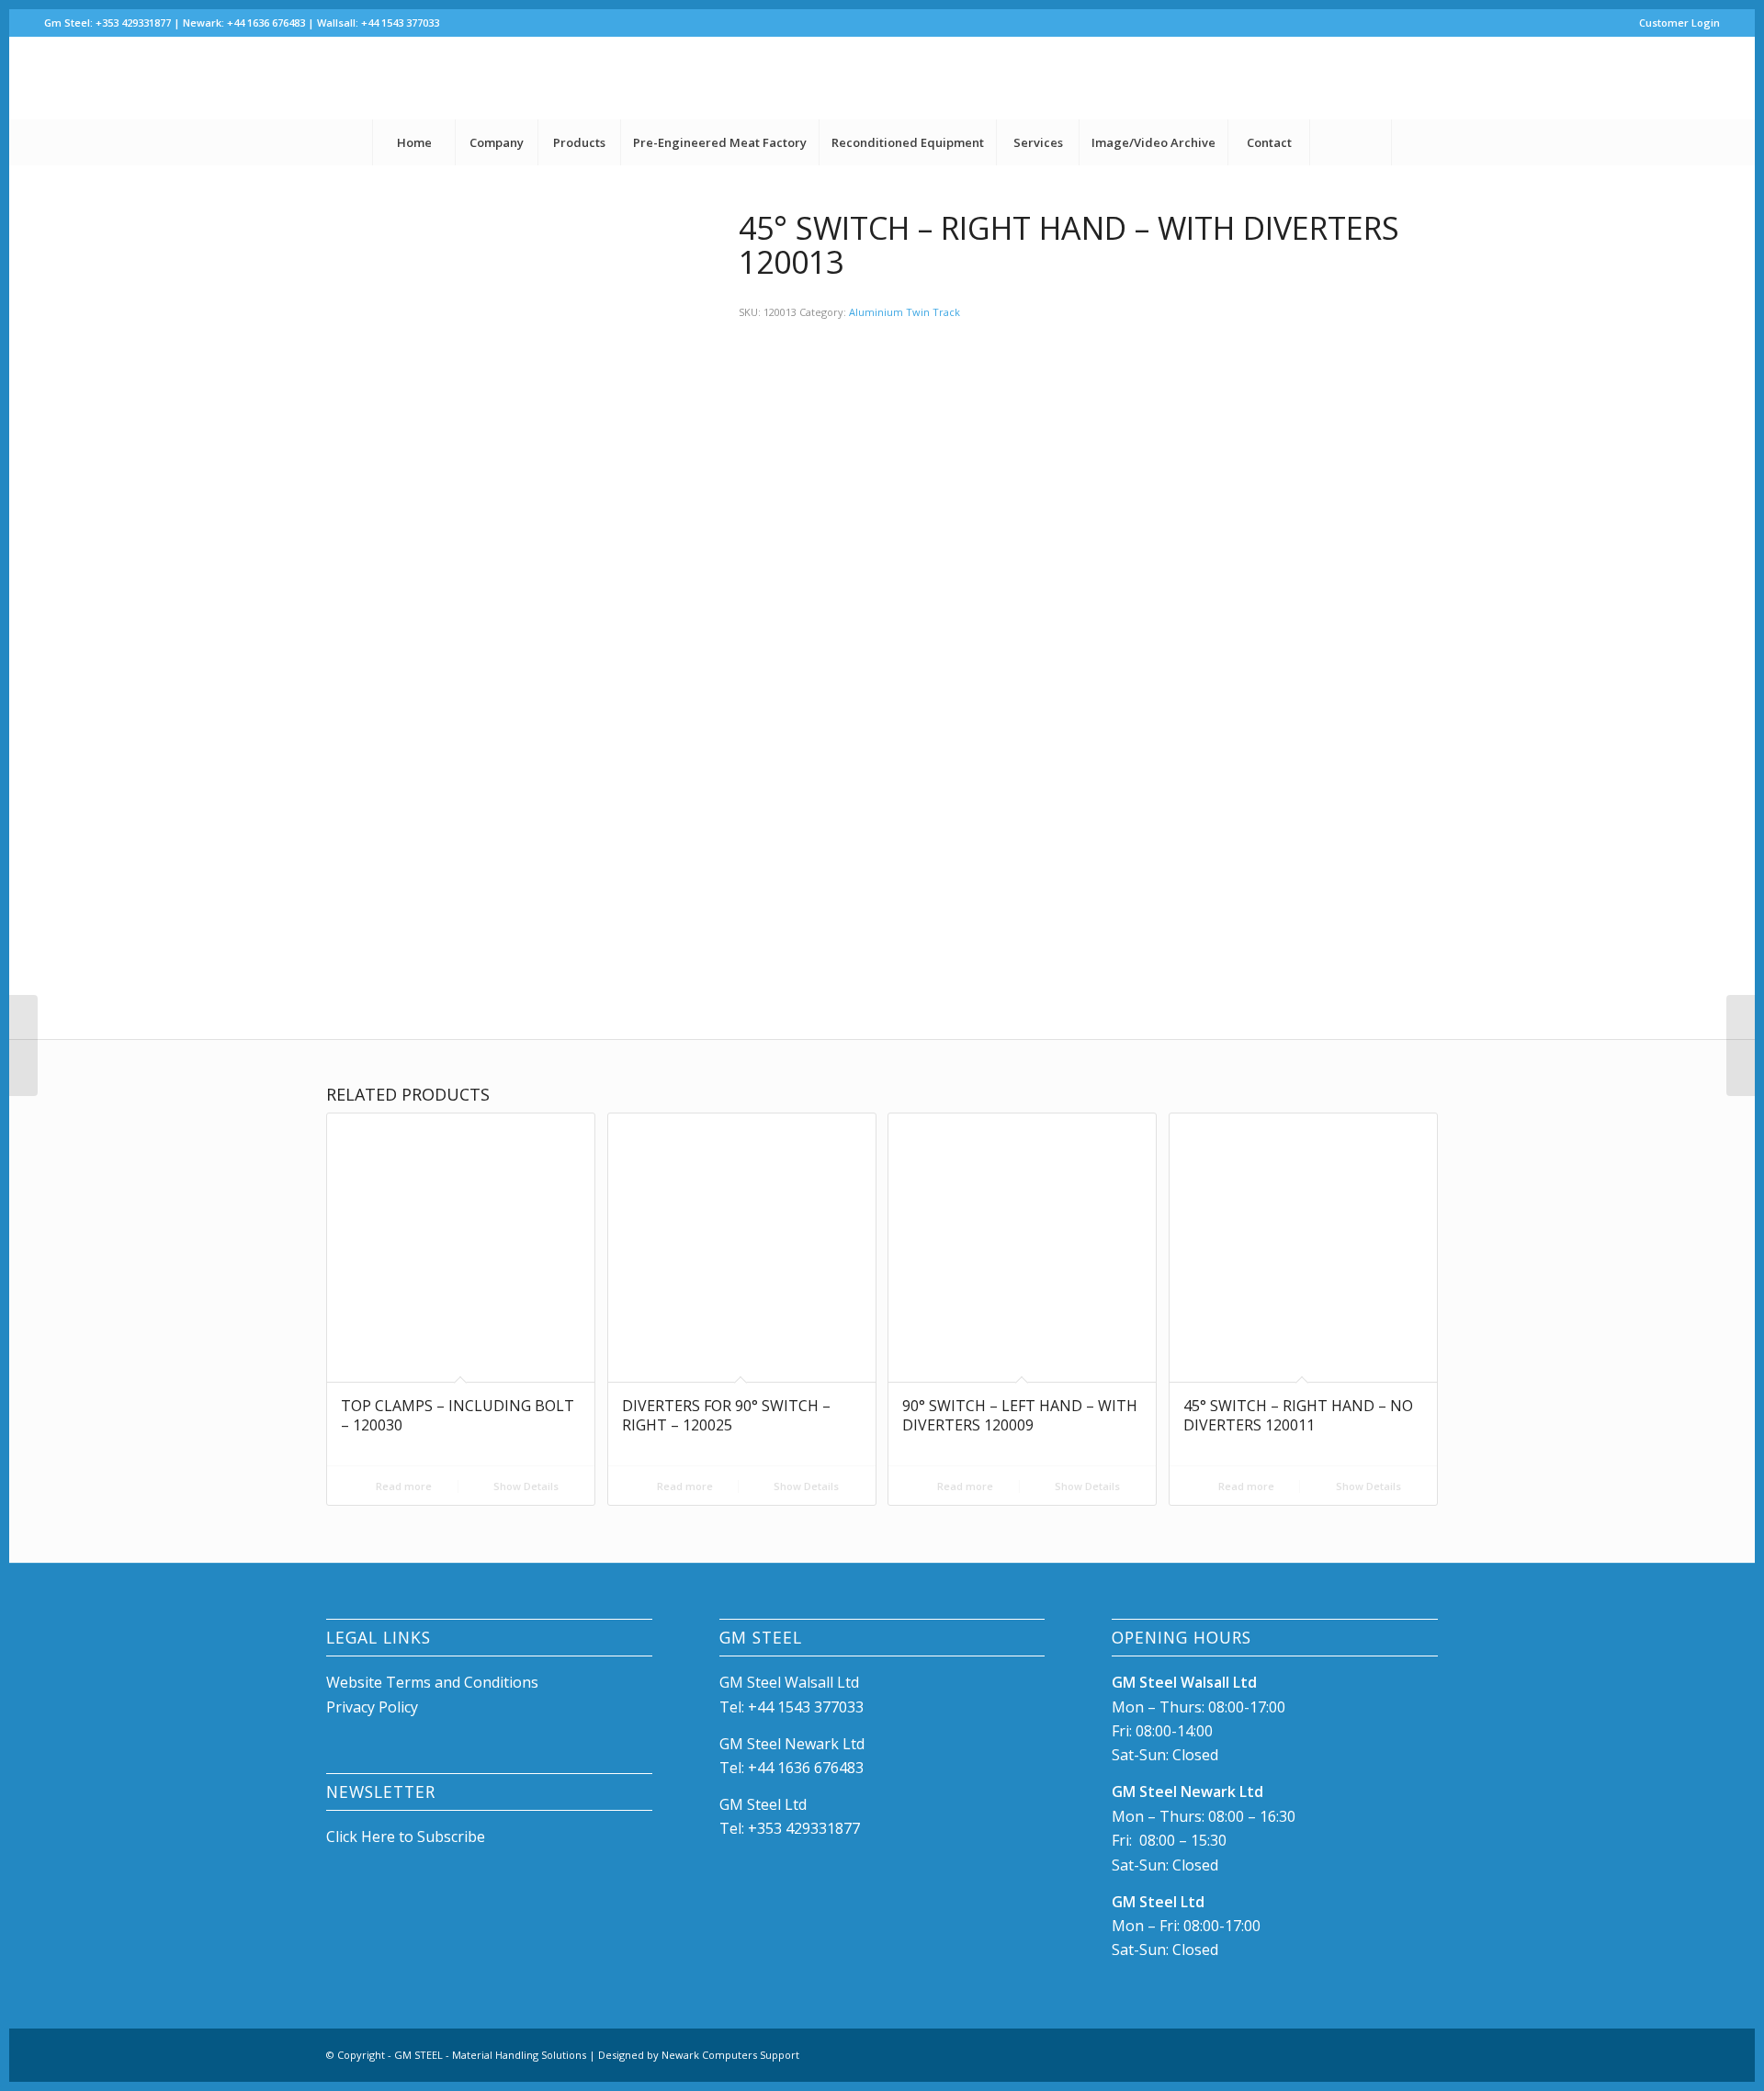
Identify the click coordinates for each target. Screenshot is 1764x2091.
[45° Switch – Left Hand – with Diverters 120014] (1741, 1045)
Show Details (525, 1486)
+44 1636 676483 (806, 1768)
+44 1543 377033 (806, 1707)
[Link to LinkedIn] (1679, 78)
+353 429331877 (804, 1828)
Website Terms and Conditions (434, 1682)
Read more (402, 1486)
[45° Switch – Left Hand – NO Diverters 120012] (23, 1045)
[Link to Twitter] (1706, 78)
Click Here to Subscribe (406, 1837)
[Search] (1351, 142)
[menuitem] (1675, 23)
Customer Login (1679, 23)
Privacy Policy (372, 1707)
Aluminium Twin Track (905, 312)
